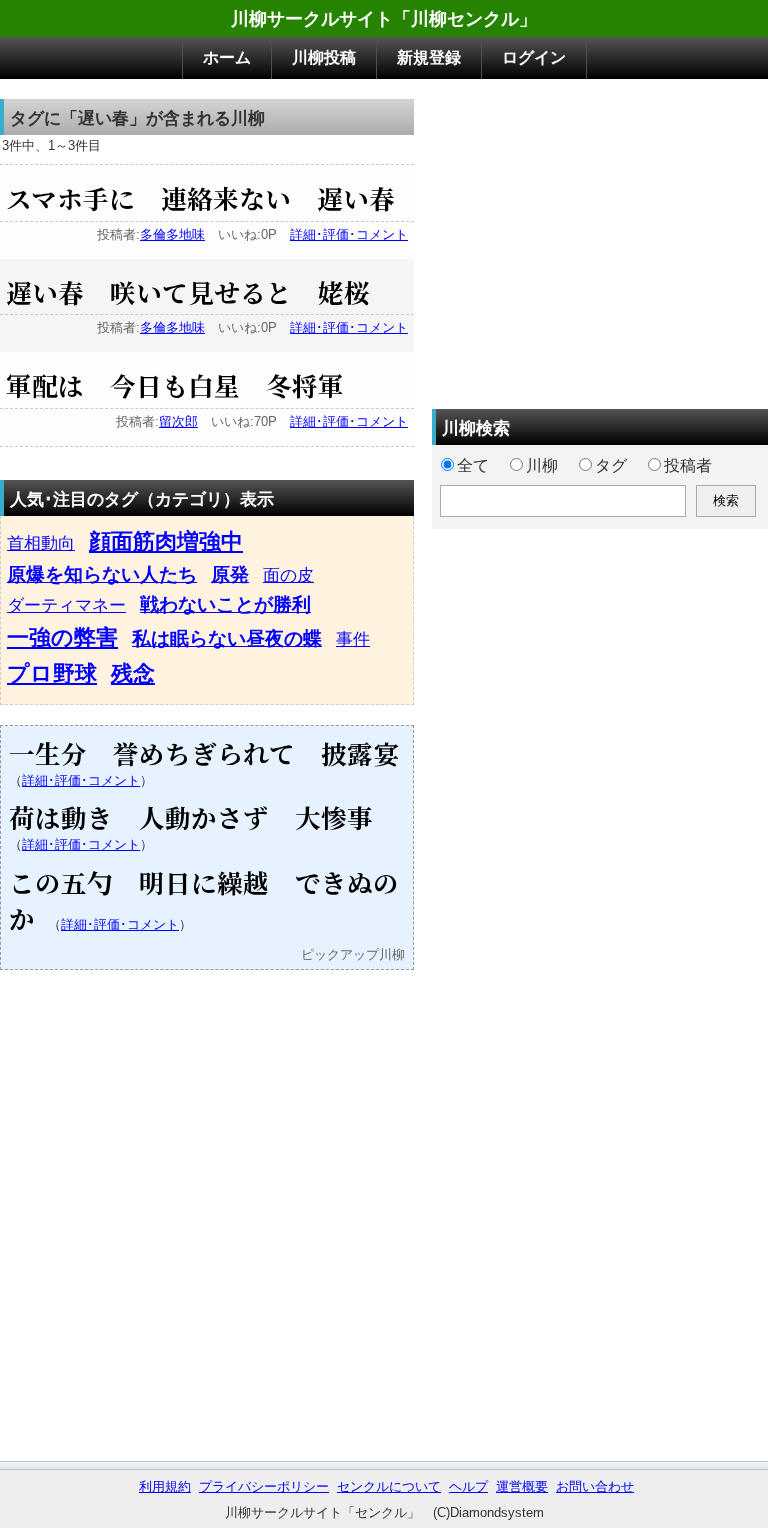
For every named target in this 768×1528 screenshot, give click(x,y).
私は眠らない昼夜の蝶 (227, 638)
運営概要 (522, 1486)
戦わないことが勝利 (225, 604)
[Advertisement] (600, 239)
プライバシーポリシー (264, 1486)
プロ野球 (52, 673)
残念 (133, 673)
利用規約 (165, 1486)
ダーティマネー (66, 605)
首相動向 (41, 543)
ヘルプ (468, 1486)
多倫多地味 (172, 234)
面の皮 (288, 575)
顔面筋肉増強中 (166, 541)
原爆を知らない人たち (102, 574)
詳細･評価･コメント (349, 234)
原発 (230, 574)
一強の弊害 (62, 637)
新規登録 (429, 57)
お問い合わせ (595, 1486)
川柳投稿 (324, 57)
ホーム (227, 57)
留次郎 (178, 421)
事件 (353, 639)
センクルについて (389, 1486)
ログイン (534, 57)
